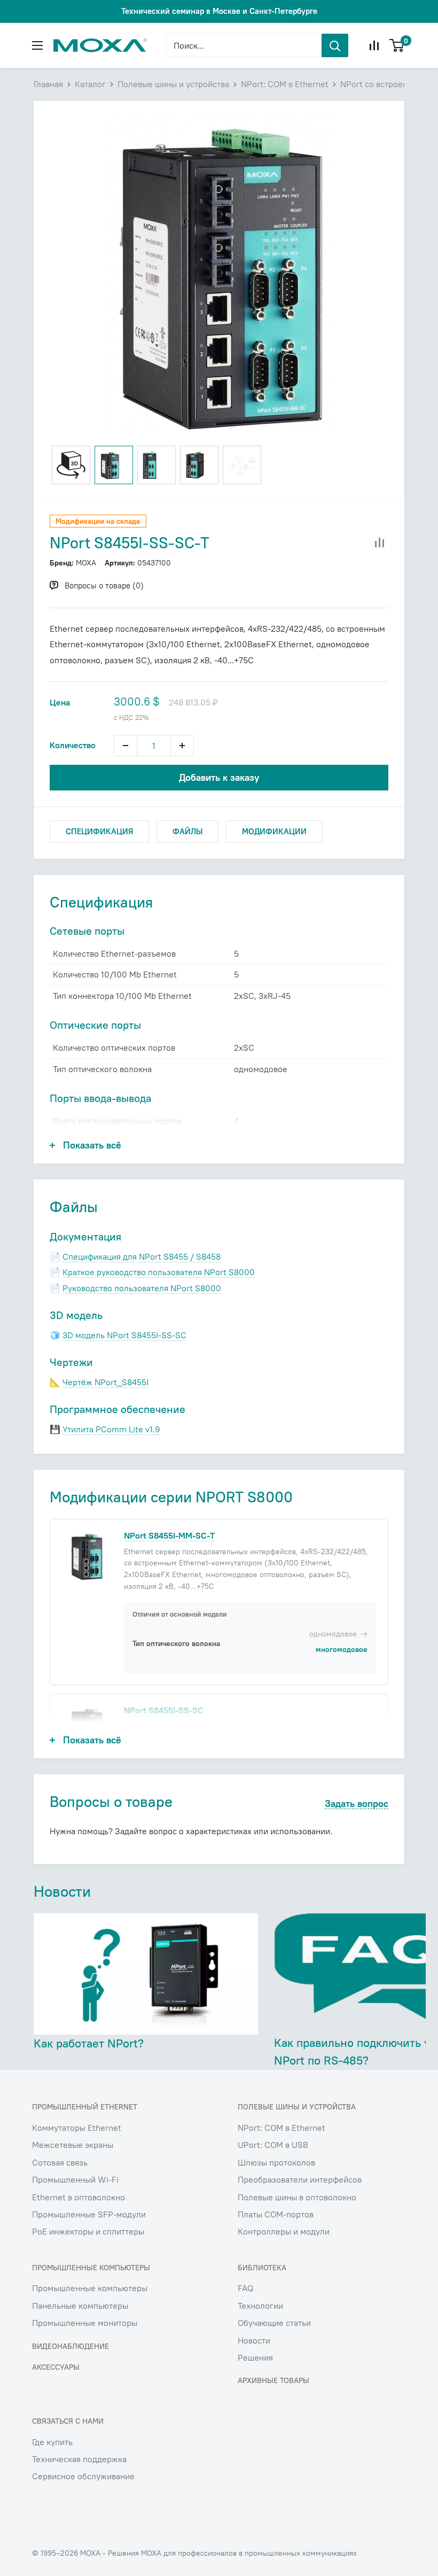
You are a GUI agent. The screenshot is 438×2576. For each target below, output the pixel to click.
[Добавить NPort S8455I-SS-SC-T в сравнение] (380, 543)
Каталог (90, 84)
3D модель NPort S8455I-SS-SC (124, 1335)
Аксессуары (56, 2367)
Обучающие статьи (274, 2323)
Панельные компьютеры (80, 2306)
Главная (48, 84)
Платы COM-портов (276, 2214)
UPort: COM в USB (273, 2145)
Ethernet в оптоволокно (79, 2197)
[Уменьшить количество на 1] (126, 746)
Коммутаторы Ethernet (77, 2128)
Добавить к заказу (219, 777)
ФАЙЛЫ (187, 831)
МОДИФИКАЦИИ (274, 831)
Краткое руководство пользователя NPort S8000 (159, 1272)
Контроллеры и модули (284, 2231)
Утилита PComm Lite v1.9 (111, 1429)
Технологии (260, 2306)
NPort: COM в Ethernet (285, 84)
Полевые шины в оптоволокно (297, 2197)
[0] (397, 45)
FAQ (245, 2288)
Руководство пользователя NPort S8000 (142, 1288)
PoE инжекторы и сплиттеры (88, 2231)
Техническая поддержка (79, 2459)
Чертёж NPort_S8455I (105, 1382)
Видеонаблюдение (71, 2346)
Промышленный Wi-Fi (75, 2179)
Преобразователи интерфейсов (300, 2179)
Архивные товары (273, 2380)
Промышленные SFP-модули (89, 2214)
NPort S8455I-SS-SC (164, 1710)
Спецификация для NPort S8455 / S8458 (142, 1256)
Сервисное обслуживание (83, 2476)
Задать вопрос (357, 1804)
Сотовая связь (60, 2162)
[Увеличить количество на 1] (182, 746)
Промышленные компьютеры (90, 2288)
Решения (255, 2357)
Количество (73, 745)
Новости (254, 2340)
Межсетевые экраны (73, 2145)
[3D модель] (71, 465)
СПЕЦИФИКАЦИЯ (99, 831)
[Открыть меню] (37, 45)
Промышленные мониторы (85, 2323)
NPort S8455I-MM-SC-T (169, 1535)
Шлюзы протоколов (276, 2162)
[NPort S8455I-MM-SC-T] (87, 1555)
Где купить (52, 2442)
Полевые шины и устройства (173, 84)
